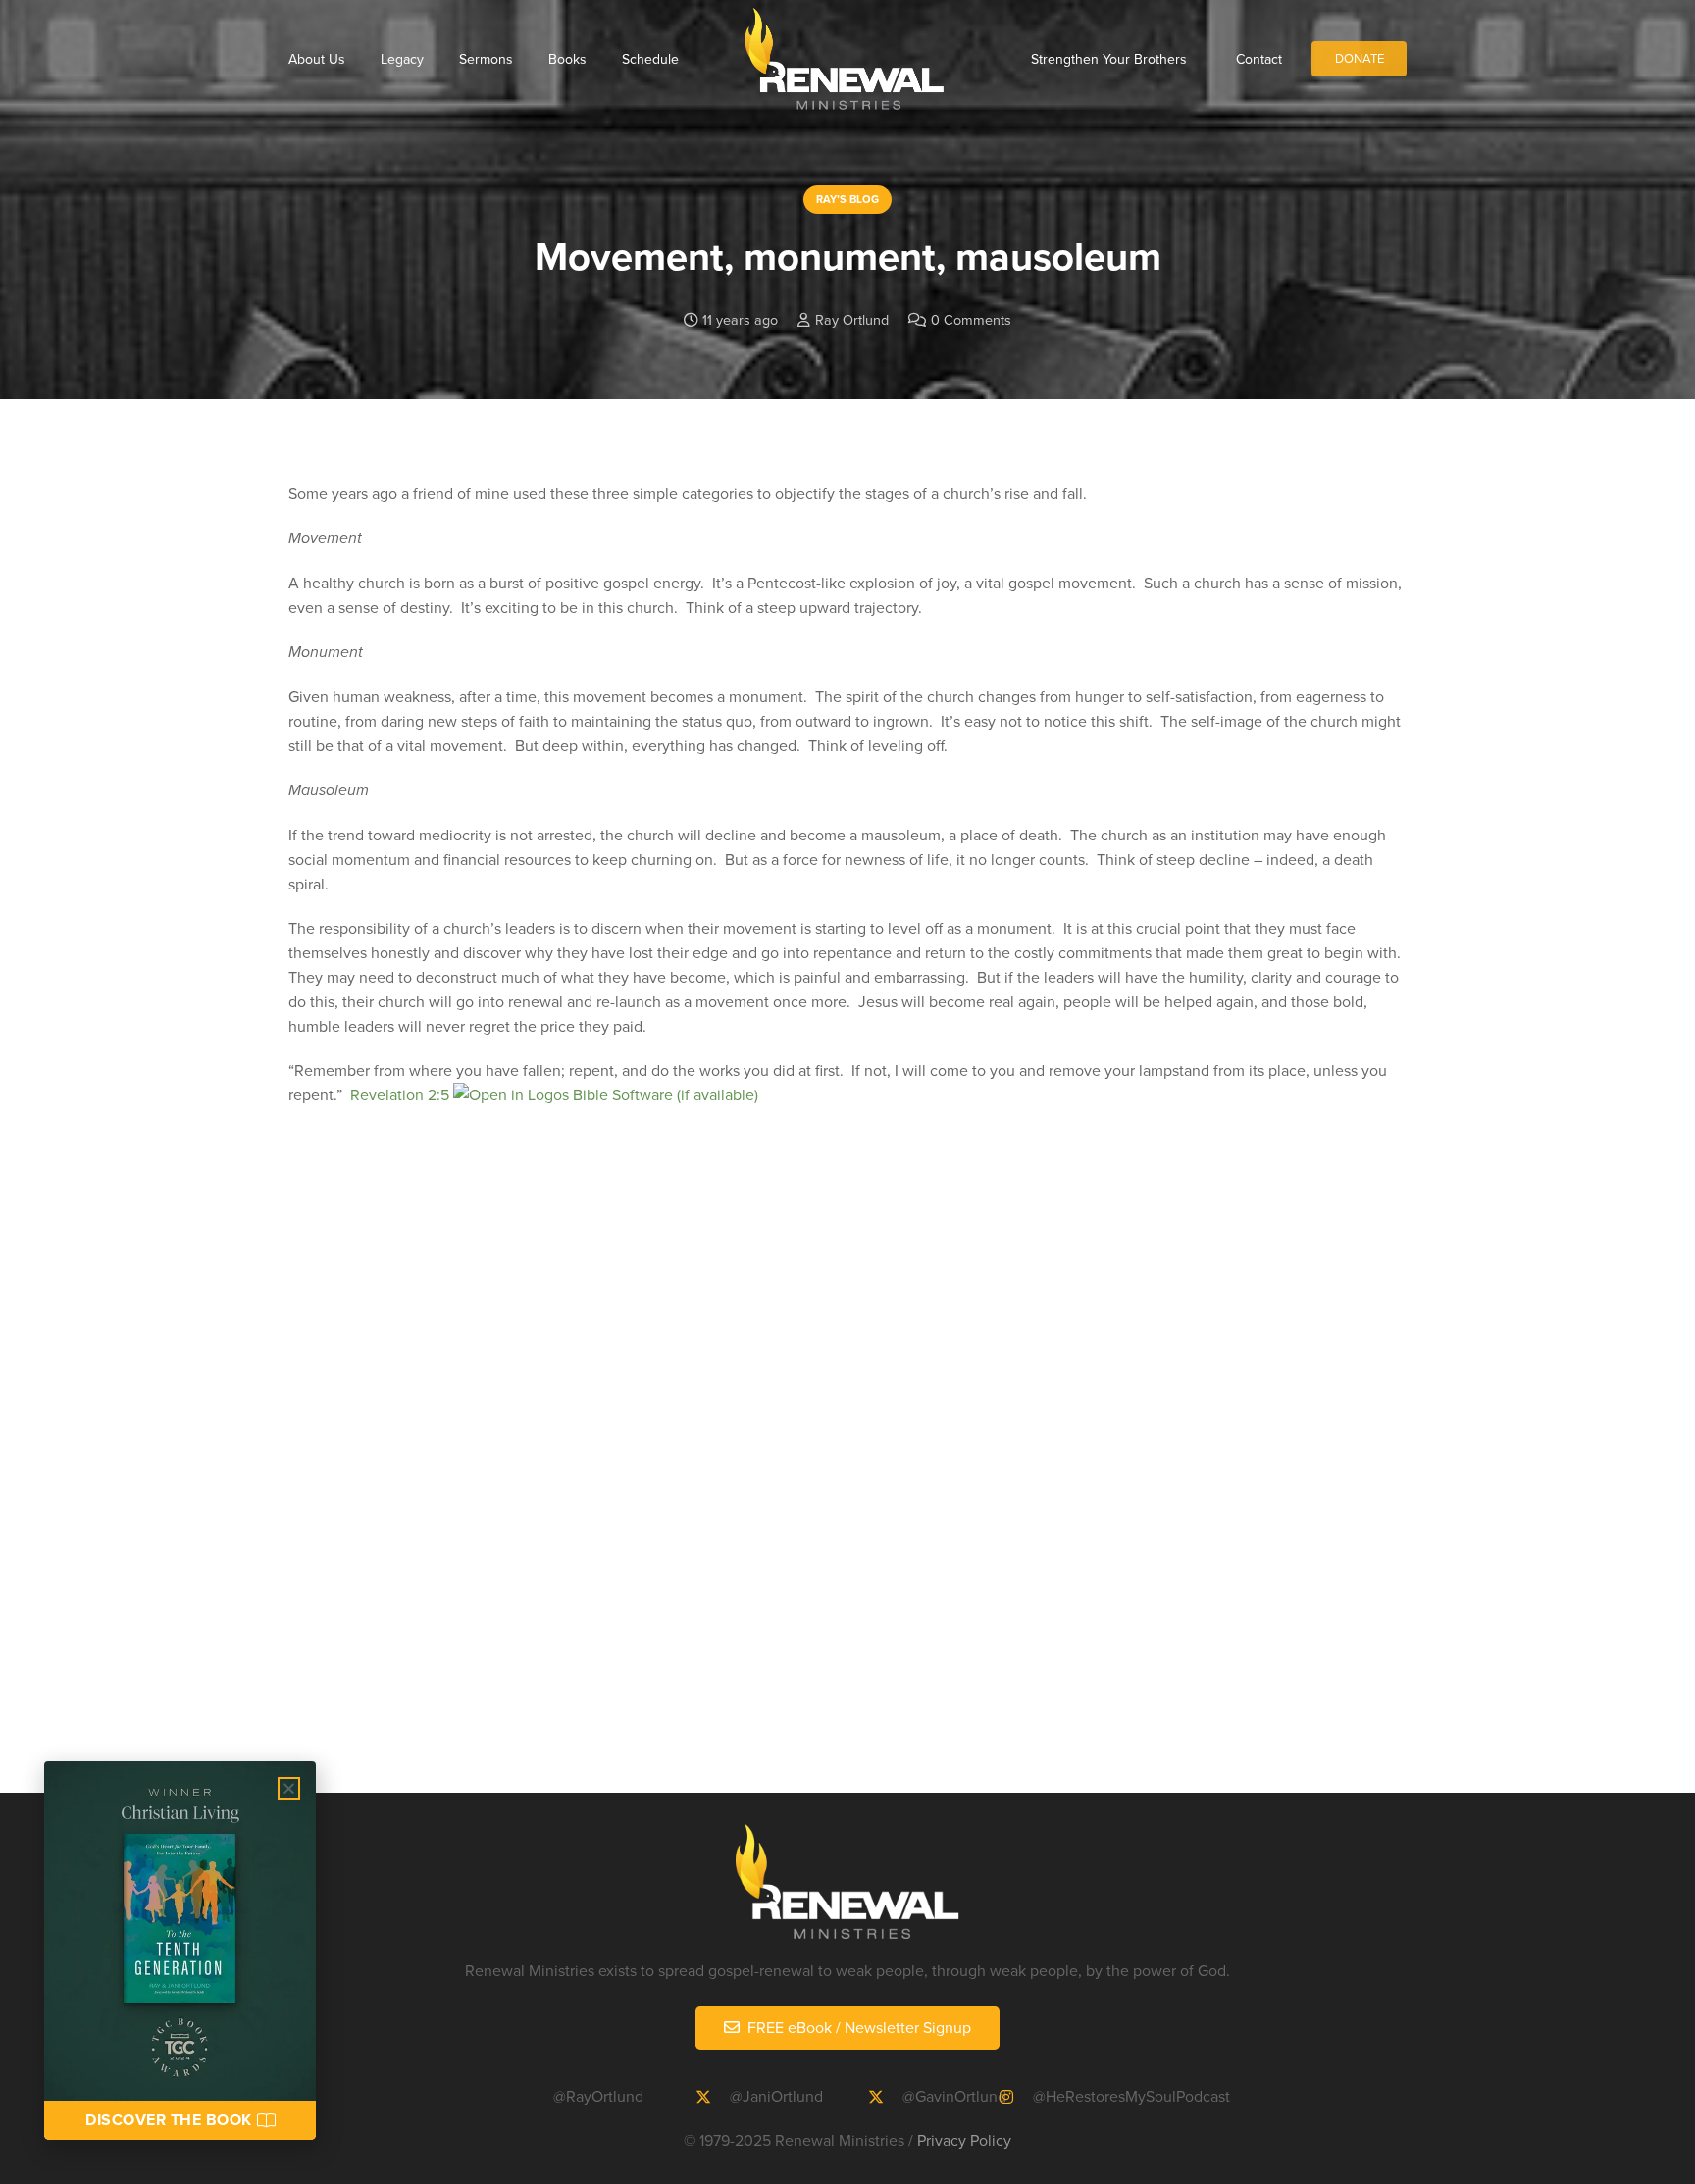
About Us (317, 59)
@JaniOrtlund (776, 2096)
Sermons (486, 59)
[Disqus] (847, 1478)
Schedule (650, 59)
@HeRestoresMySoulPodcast (1131, 2096)
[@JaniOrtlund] (712, 2097)
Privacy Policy (964, 2140)
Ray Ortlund (852, 319)
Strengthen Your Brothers (1109, 59)
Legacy (402, 59)
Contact (1259, 59)
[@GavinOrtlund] (885, 2097)
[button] (289, 1788)
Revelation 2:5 (400, 1094)
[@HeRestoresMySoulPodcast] (1015, 2097)
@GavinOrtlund (954, 2096)
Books (567, 59)
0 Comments (971, 319)
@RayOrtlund (598, 2096)
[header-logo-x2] (844, 59)
